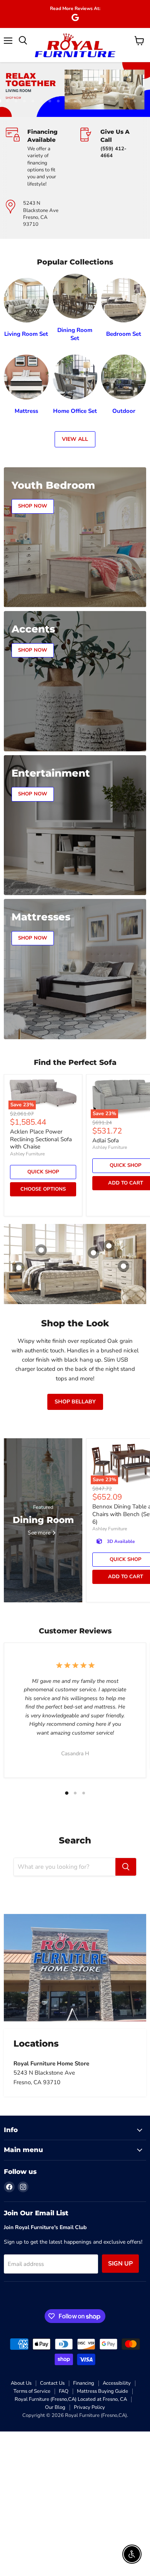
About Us (21, 2383)
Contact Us (52, 2383)
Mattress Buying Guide (102, 2391)
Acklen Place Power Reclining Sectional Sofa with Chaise (41, 1139)
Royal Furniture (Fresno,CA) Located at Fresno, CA (71, 2399)
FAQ (64, 2391)
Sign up (120, 2264)
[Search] (126, 1867)
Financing (84, 2383)
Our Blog (55, 2407)
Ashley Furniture (27, 1154)
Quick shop (43, 1172)
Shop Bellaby (75, 1402)
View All (75, 439)
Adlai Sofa (106, 1140)
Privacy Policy (89, 2407)
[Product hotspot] (41, 1250)
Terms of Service (32, 2391)
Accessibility (117, 2383)
